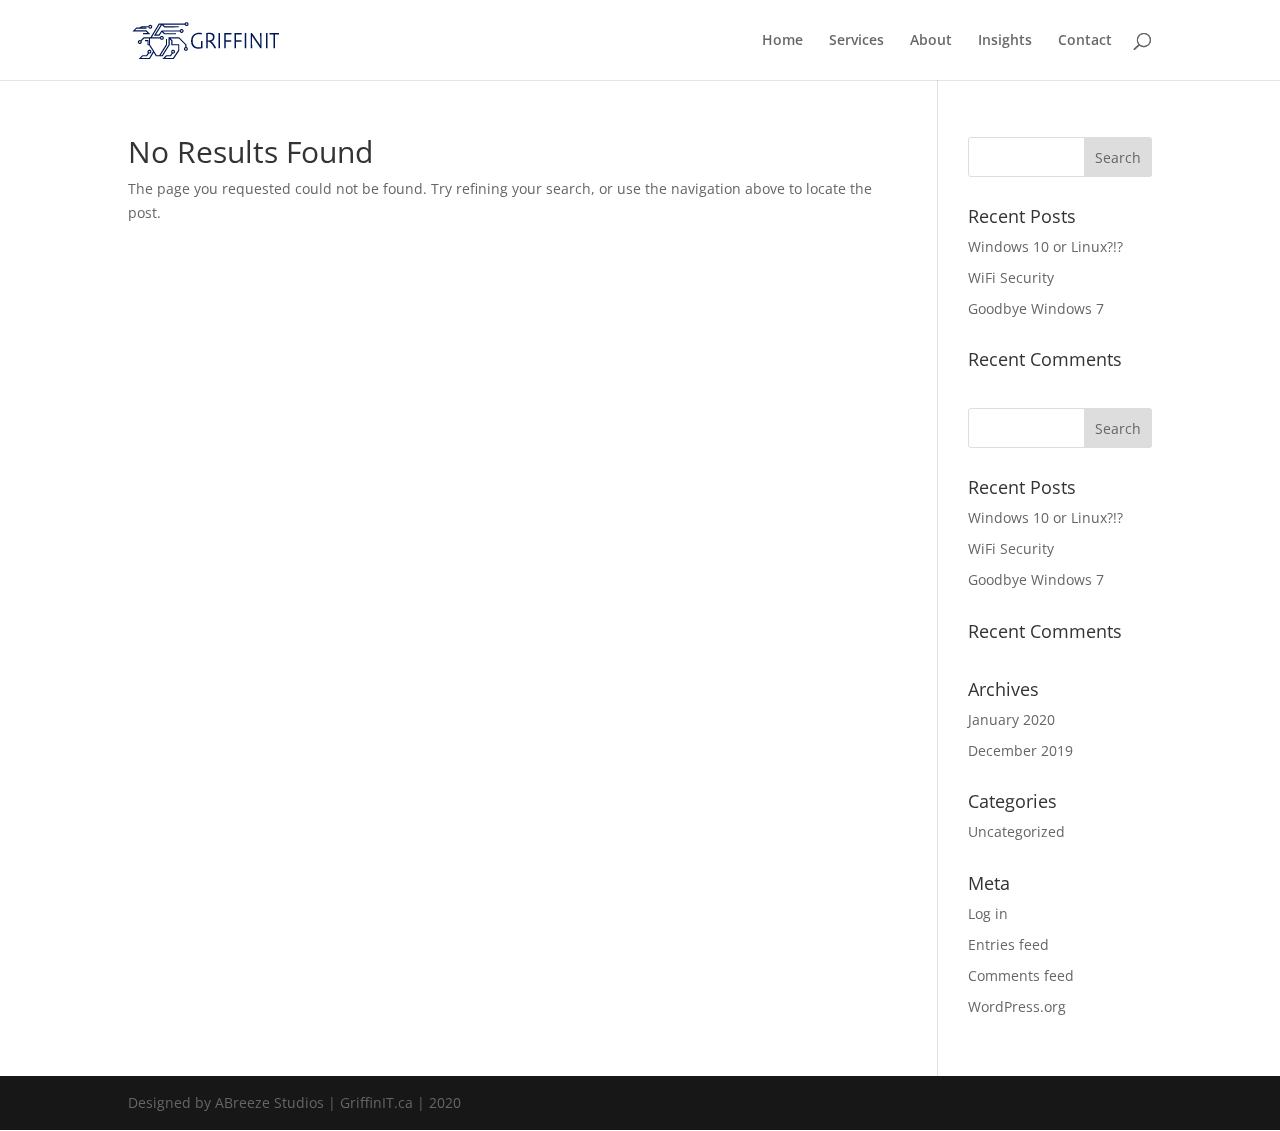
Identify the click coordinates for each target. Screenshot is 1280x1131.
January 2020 (1011, 719)
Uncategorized (1016, 831)
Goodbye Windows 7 (1036, 308)
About (931, 41)
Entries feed (1008, 944)
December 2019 (1020, 750)
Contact (1085, 41)
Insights (1005, 41)
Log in (988, 913)
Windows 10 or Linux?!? (1045, 246)
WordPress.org (1017, 1006)
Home (782, 41)
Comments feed (1021, 975)
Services (856, 41)
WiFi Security (1011, 277)
